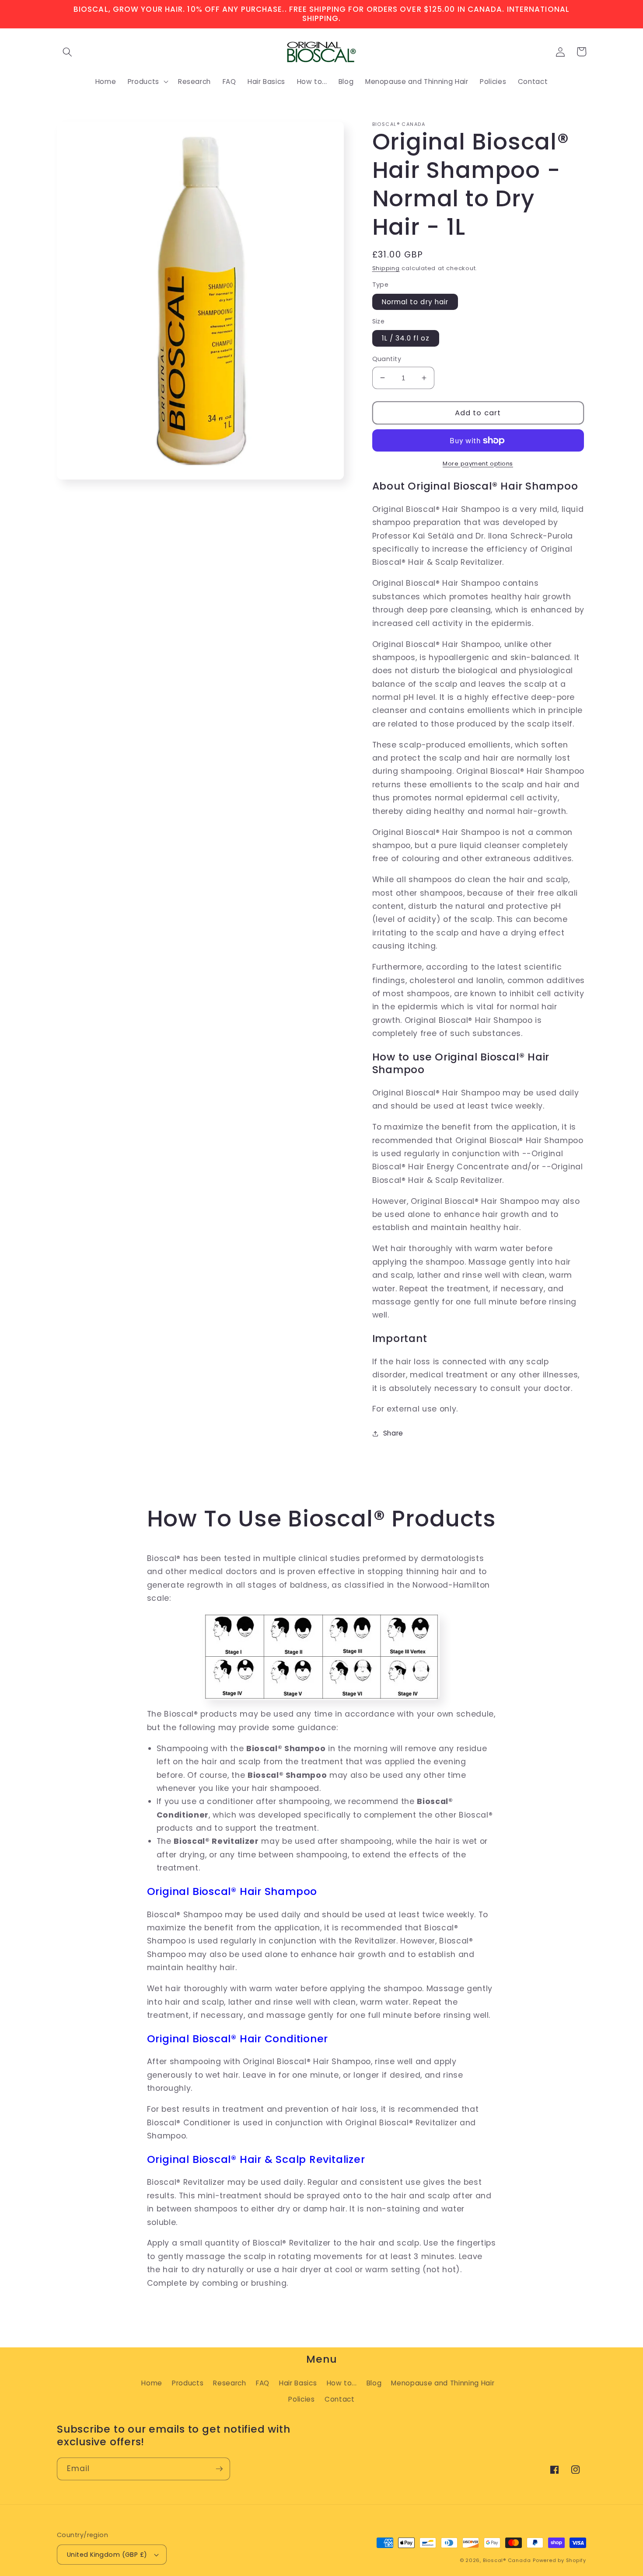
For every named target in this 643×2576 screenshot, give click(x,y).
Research (229, 2383)
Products (188, 2383)
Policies (301, 2399)
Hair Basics (298, 2383)
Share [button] (393, 1433)
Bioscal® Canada (507, 2560)
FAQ (263, 2383)
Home (152, 2383)
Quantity (387, 359)
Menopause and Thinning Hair (443, 2383)
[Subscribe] (219, 2469)
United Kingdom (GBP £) (107, 2555)
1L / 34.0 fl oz (406, 338)
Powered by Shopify (559, 2560)
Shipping (386, 268)
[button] (67, 52)
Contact (340, 2399)
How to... (342, 2383)
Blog (374, 2383)
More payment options (478, 464)
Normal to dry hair (415, 302)
